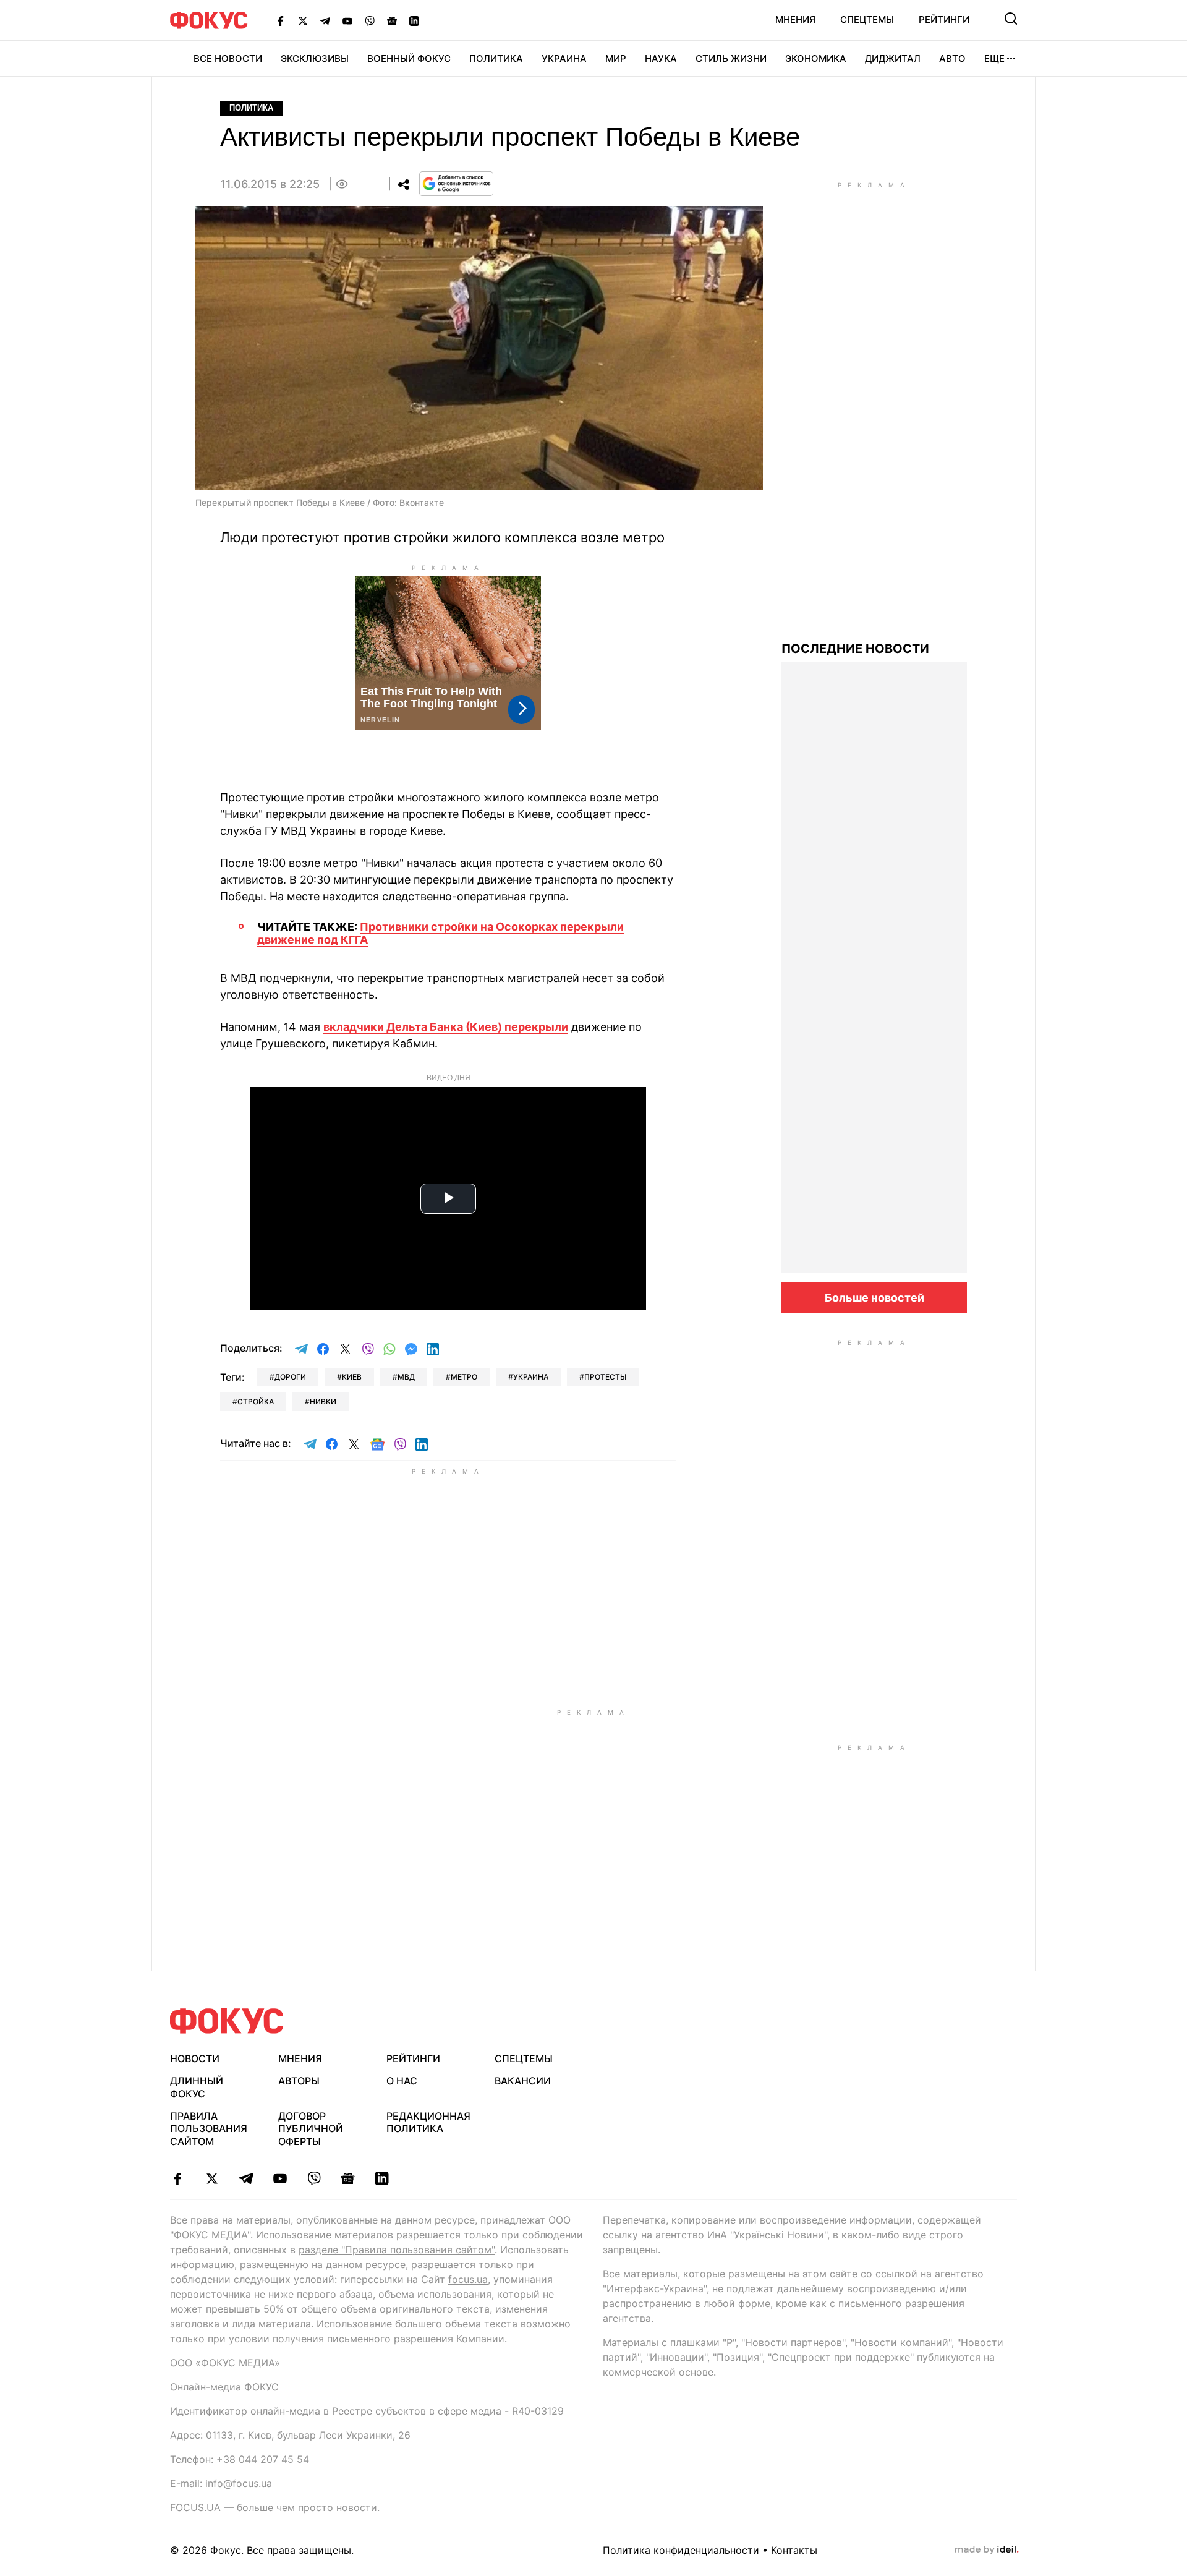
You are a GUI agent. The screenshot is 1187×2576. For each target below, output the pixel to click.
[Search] (1011, 19)
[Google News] (392, 20)
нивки (323, 1401)
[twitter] (212, 2178)
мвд (406, 1377)
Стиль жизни (731, 58)
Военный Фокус (409, 58)
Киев (352, 1377)
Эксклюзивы (315, 58)
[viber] (314, 2178)
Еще (994, 58)
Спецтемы (867, 19)
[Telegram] (325, 20)
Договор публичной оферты (311, 2129)
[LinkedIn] (414, 20)
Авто (952, 58)
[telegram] (246, 2178)
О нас (402, 2081)
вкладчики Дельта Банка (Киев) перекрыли (446, 1027)
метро (464, 1377)
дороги (290, 1377)
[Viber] (370, 20)
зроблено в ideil (987, 2550)
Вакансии (523, 2081)
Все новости (228, 58)
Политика (496, 58)
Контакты (794, 2550)
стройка (256, 1401)
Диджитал (893, 58)
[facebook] (178, 2178)
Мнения (795, 19)
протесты (605, 1377)
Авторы (299, 2081)
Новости (195, 2058)
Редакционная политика (428, 2122)
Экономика (816, 58)
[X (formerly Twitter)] (303, 20)
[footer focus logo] (227, 2021)
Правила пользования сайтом (209, 2129)
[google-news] (348, 2178)
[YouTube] (347, 20)
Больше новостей (874, 1298)
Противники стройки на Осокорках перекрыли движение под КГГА (440, 933)
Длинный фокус (197, 2087)
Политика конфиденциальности (681, 2550)
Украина (564, 58)
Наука (661, 58)
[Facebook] (281, 20)
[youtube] (280, 2178)
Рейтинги (944, 19)
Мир (616, 58)
